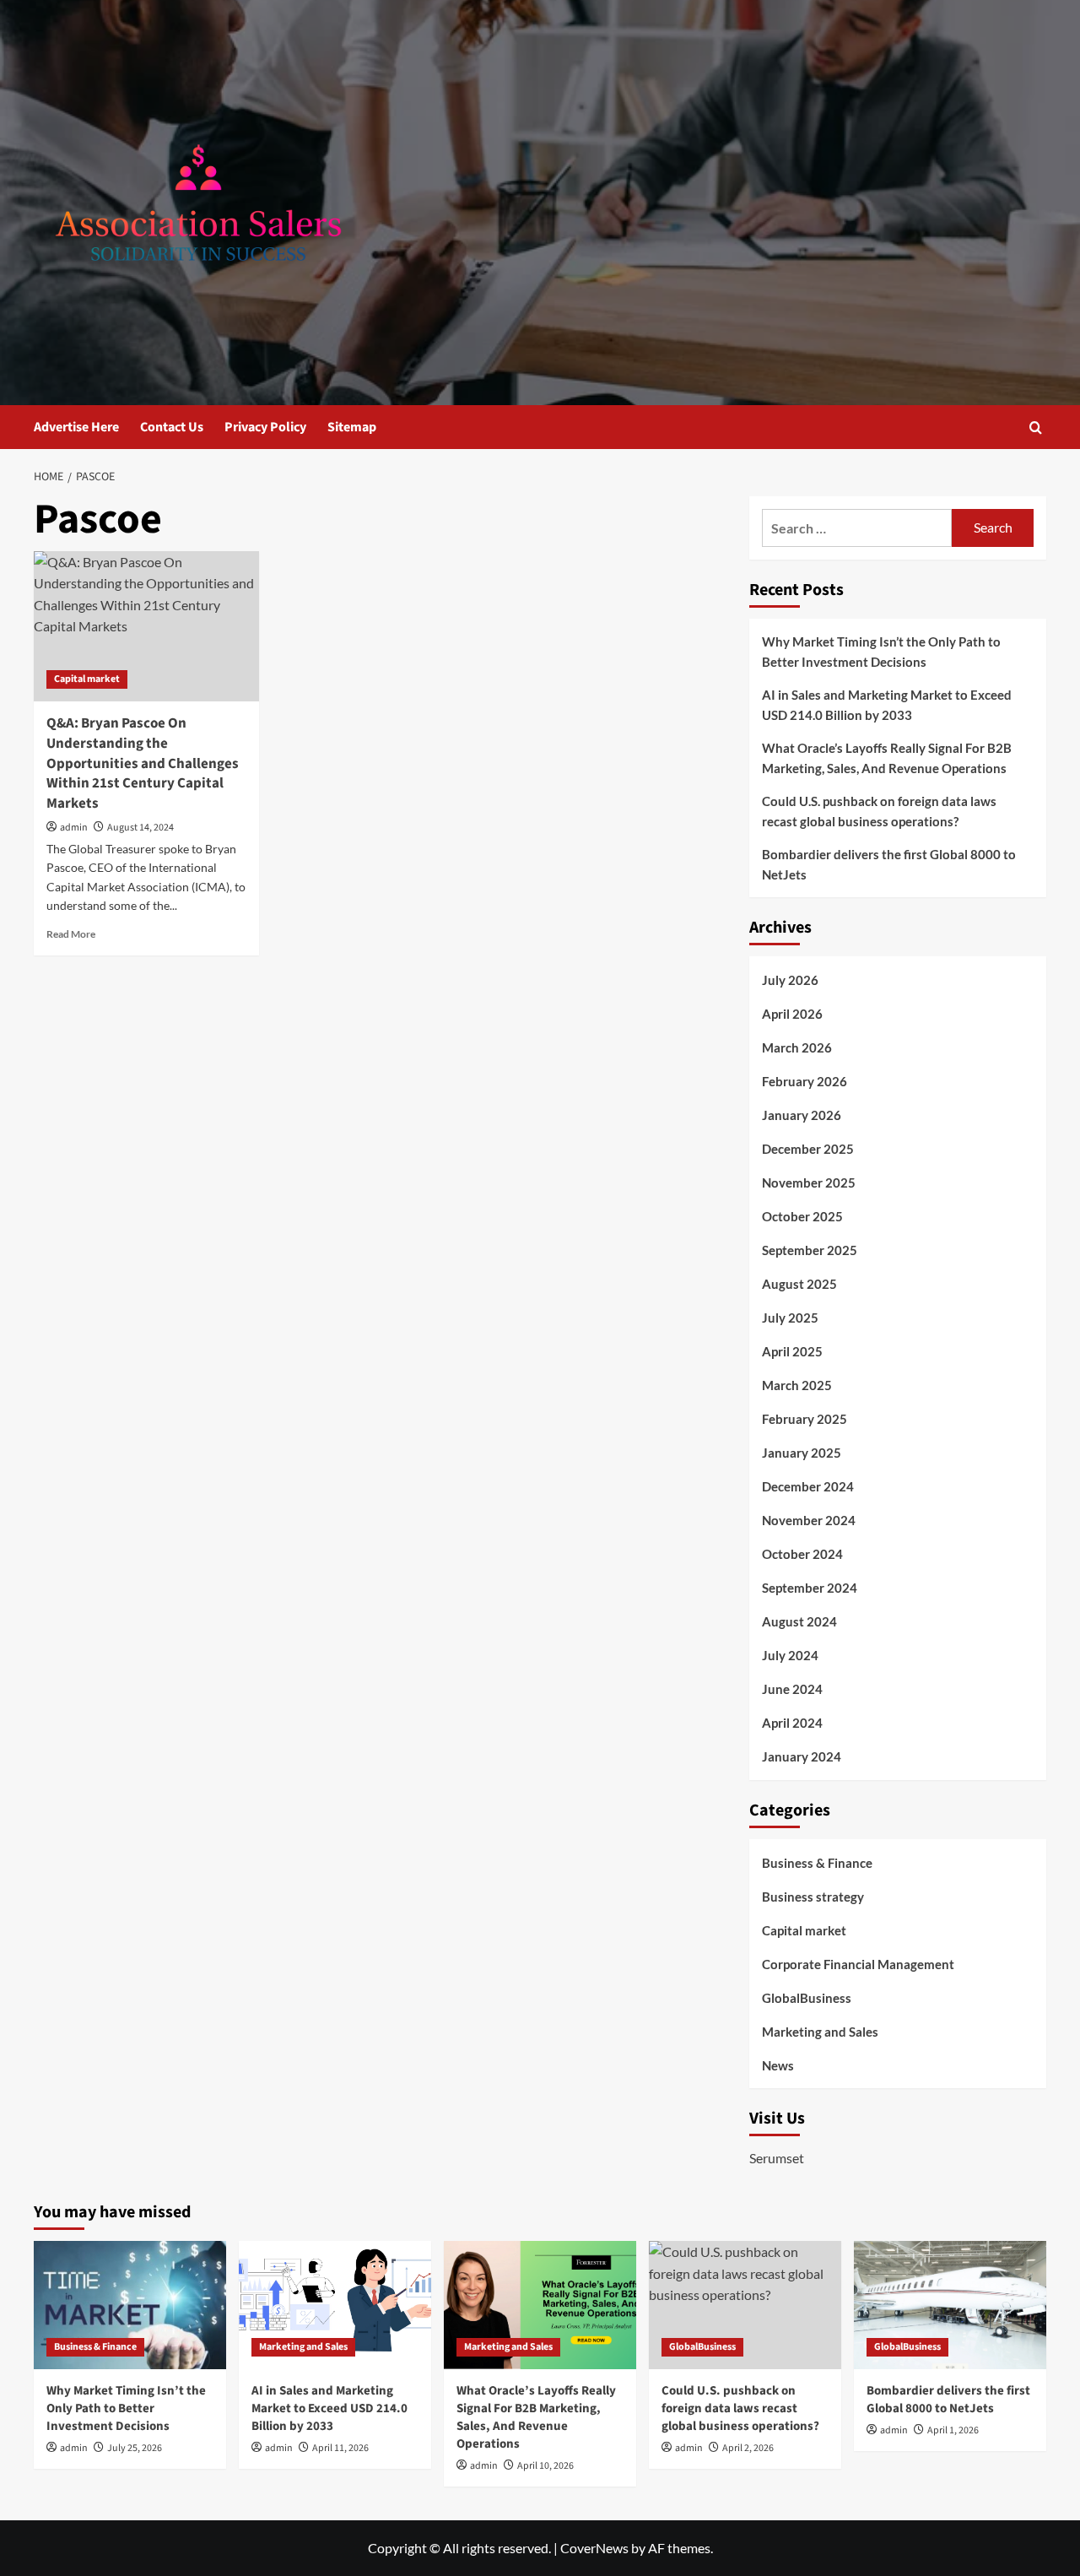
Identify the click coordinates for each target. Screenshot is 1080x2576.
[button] (1036, 428)
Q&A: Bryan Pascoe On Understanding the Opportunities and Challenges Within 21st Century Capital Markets (143, 763)
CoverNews (594, 2548)
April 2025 (792, 1351)
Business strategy (813, 1897)
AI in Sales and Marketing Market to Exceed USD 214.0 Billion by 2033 (887, 705)
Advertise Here (76, 427)
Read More (71, 934)
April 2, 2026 (748, 2448)
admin (74, 828)
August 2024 (799, 1621)
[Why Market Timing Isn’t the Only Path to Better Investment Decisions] (130, 2305)
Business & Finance (817, 1863)
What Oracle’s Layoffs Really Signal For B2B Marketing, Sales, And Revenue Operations (887, 758)
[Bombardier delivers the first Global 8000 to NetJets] (950, 2305)
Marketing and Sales (820, 2032)
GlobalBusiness (807, 1998)
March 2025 (797, 1385)
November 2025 (809, 1182)
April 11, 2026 (340, 2448)
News (778, 2065)
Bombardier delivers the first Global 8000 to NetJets (889, 864)
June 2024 (792, 1689)
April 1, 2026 (953, 2430)
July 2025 (790, 1318)
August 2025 (799, 1284)
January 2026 (802, 1115)
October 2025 (802, 1216)
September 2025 (810, 1250)
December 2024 (808, 1486)
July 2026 (790, 980)
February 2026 (805, 1081)
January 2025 (802, 1453)
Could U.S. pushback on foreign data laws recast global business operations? (879, 811)
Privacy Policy (265, 427)
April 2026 (792, 1014)
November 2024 (809, 1520)
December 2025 (808, 1149)
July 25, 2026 (135, 2448)
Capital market (87, 679)
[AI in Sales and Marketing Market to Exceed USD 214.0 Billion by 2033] (335, 2305)
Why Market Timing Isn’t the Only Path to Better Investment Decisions (881, 652)
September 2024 (810, 1588)
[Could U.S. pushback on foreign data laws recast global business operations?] (745, 2305)
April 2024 (792, 1723)
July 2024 (790, 1655)
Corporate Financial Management (858, 1964)
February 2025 (805, 1419)
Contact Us (172, 427)
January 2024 (802, 1756)
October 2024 (802, 1554)
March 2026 (797, 1047)
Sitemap (352, 427)
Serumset (777, 2158)
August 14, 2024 (140, 828)
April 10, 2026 (545, 2466)
